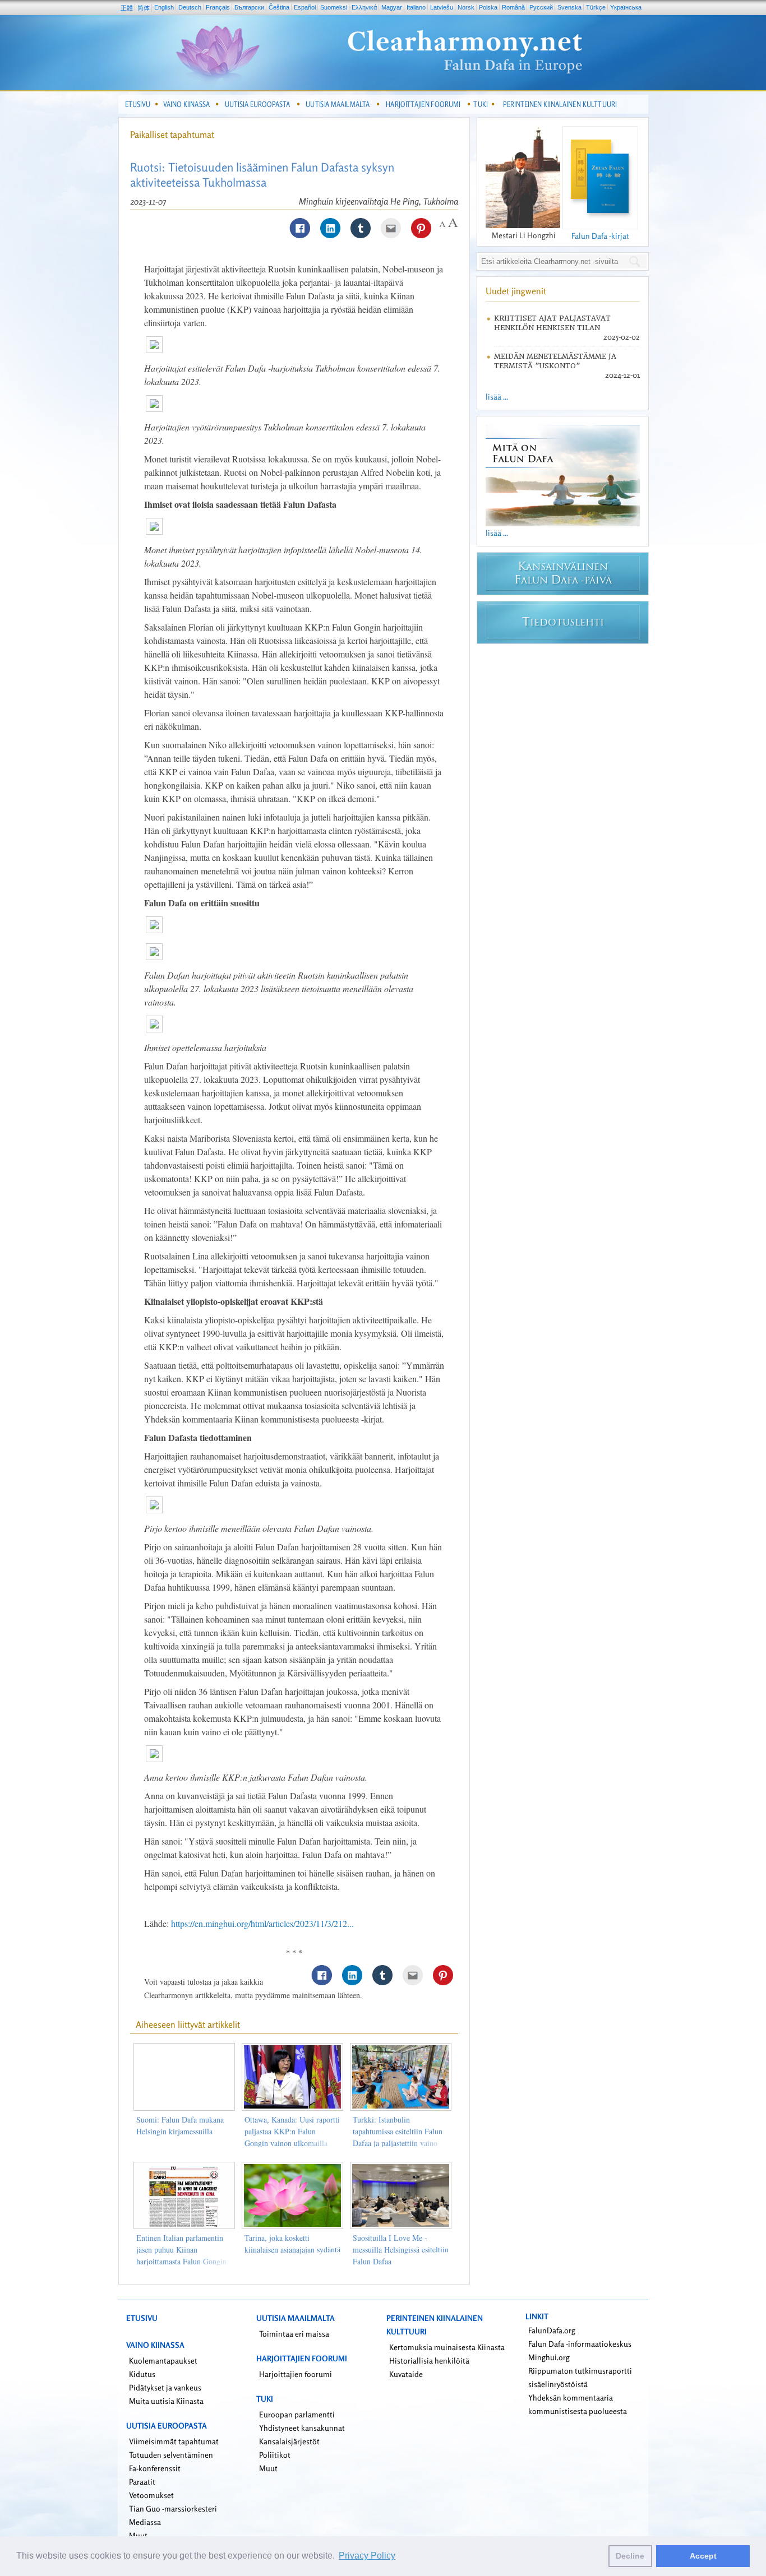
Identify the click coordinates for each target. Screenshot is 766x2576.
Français (218, 7)
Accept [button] (703, 2556)
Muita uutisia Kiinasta (166, 2401)
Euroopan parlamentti (297, 2414)
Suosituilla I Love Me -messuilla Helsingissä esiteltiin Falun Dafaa (401, 2250)
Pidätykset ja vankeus (165, 2387)
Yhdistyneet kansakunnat (302, 2428)
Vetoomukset (151, 2495)
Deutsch (190, 7)
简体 (144, 8)
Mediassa (145, 2522)
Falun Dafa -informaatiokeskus (580, 2344)
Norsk (466, 7)
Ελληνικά (364, 7)
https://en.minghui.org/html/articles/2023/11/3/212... (262, 1923)
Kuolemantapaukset (163, 2360)
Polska (488, 7)
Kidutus (142, 2374)
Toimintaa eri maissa (294, 2334)
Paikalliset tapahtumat (172, 135)
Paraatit (142, 2482)
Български (249, 7)
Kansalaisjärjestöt (289, 2441)
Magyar (392, 7)
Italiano (416, 7)
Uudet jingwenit (516, 291)
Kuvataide (406, 2374)
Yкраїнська (626, 7)
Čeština (279, 7)
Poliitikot (275, 2455)
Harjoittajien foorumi (296, 2374)
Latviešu (442, 7)
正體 (127, 8)
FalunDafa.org (552, 2330)
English (164, 7)
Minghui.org (549, 2357)
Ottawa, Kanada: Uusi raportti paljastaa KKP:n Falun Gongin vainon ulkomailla (292, 2131)
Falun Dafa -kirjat (600, 236)
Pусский (541, 7)
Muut (268, 2468)
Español (305, 7)
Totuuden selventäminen (171, 2455)
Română (513, 7)
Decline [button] (630, 2556)
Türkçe (596, 7)
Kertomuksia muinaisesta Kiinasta (447, 2347)
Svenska (569, 7)
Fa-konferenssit (155, 2468)
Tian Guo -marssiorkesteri (173, 2508)
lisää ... (497, 397)
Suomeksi (334, 7)
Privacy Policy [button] (367, 2556)
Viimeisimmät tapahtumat (174, 2441)
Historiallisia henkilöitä (429, 2360)
